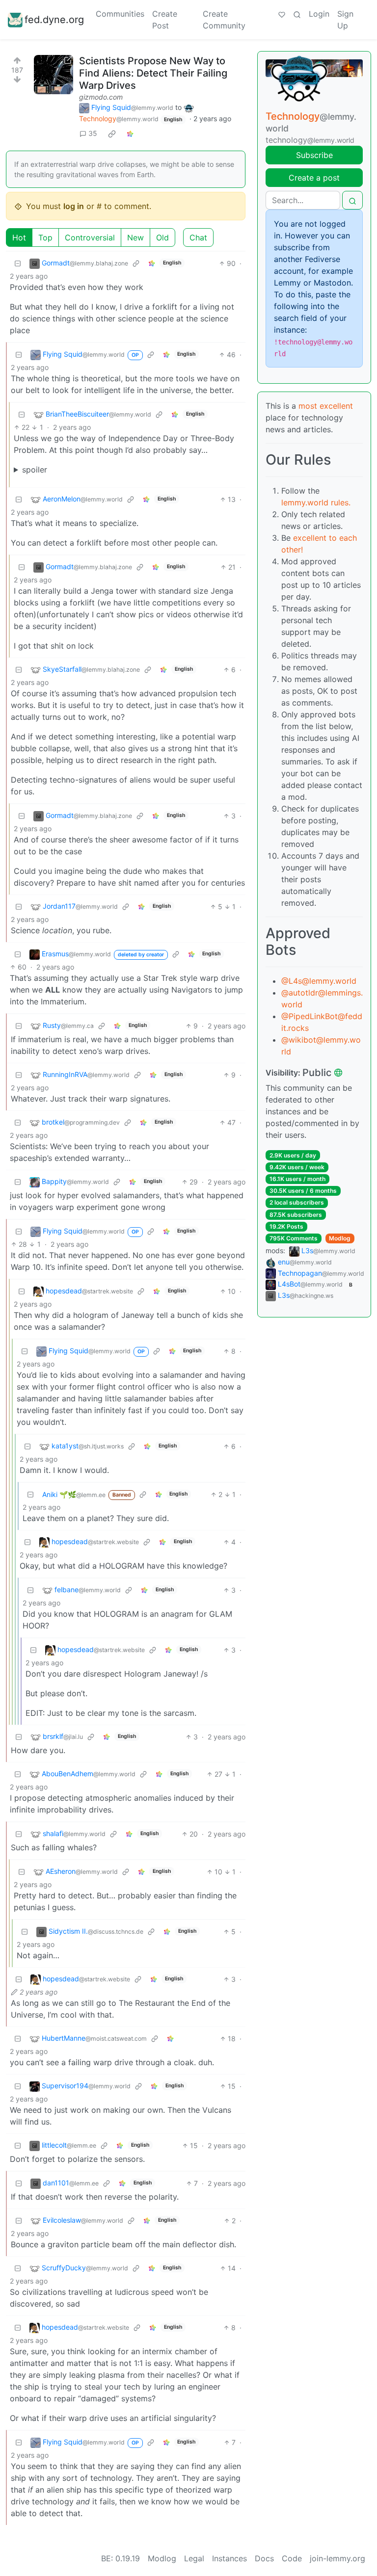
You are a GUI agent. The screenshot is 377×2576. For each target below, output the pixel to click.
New (135, 237)
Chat (198, 237)
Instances (229, 2558)
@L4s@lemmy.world (319, 981)
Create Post (165, 20)
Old (162, 237)
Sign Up (345, 20)
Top (45, 237)
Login (319, 14)
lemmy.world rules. (316, 502)
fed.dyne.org (54, 20)
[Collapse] (18, 263)
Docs (264, 2558)
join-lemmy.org (337, 2558)
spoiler (35, 470)
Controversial (90, 237)
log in (74, 206)
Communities (120, 14)
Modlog (340, 1238)
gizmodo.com (101, 97)
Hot (19, 237)
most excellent (326, 406)
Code (292, 2558)
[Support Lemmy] (282, 14)
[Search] (297, 14)
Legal (194, 2558)
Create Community (224, 20)
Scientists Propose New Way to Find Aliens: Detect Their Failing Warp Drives (153, 73)
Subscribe (314, 155)
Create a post (314, 178)
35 (93, 133)
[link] (112, 133)
